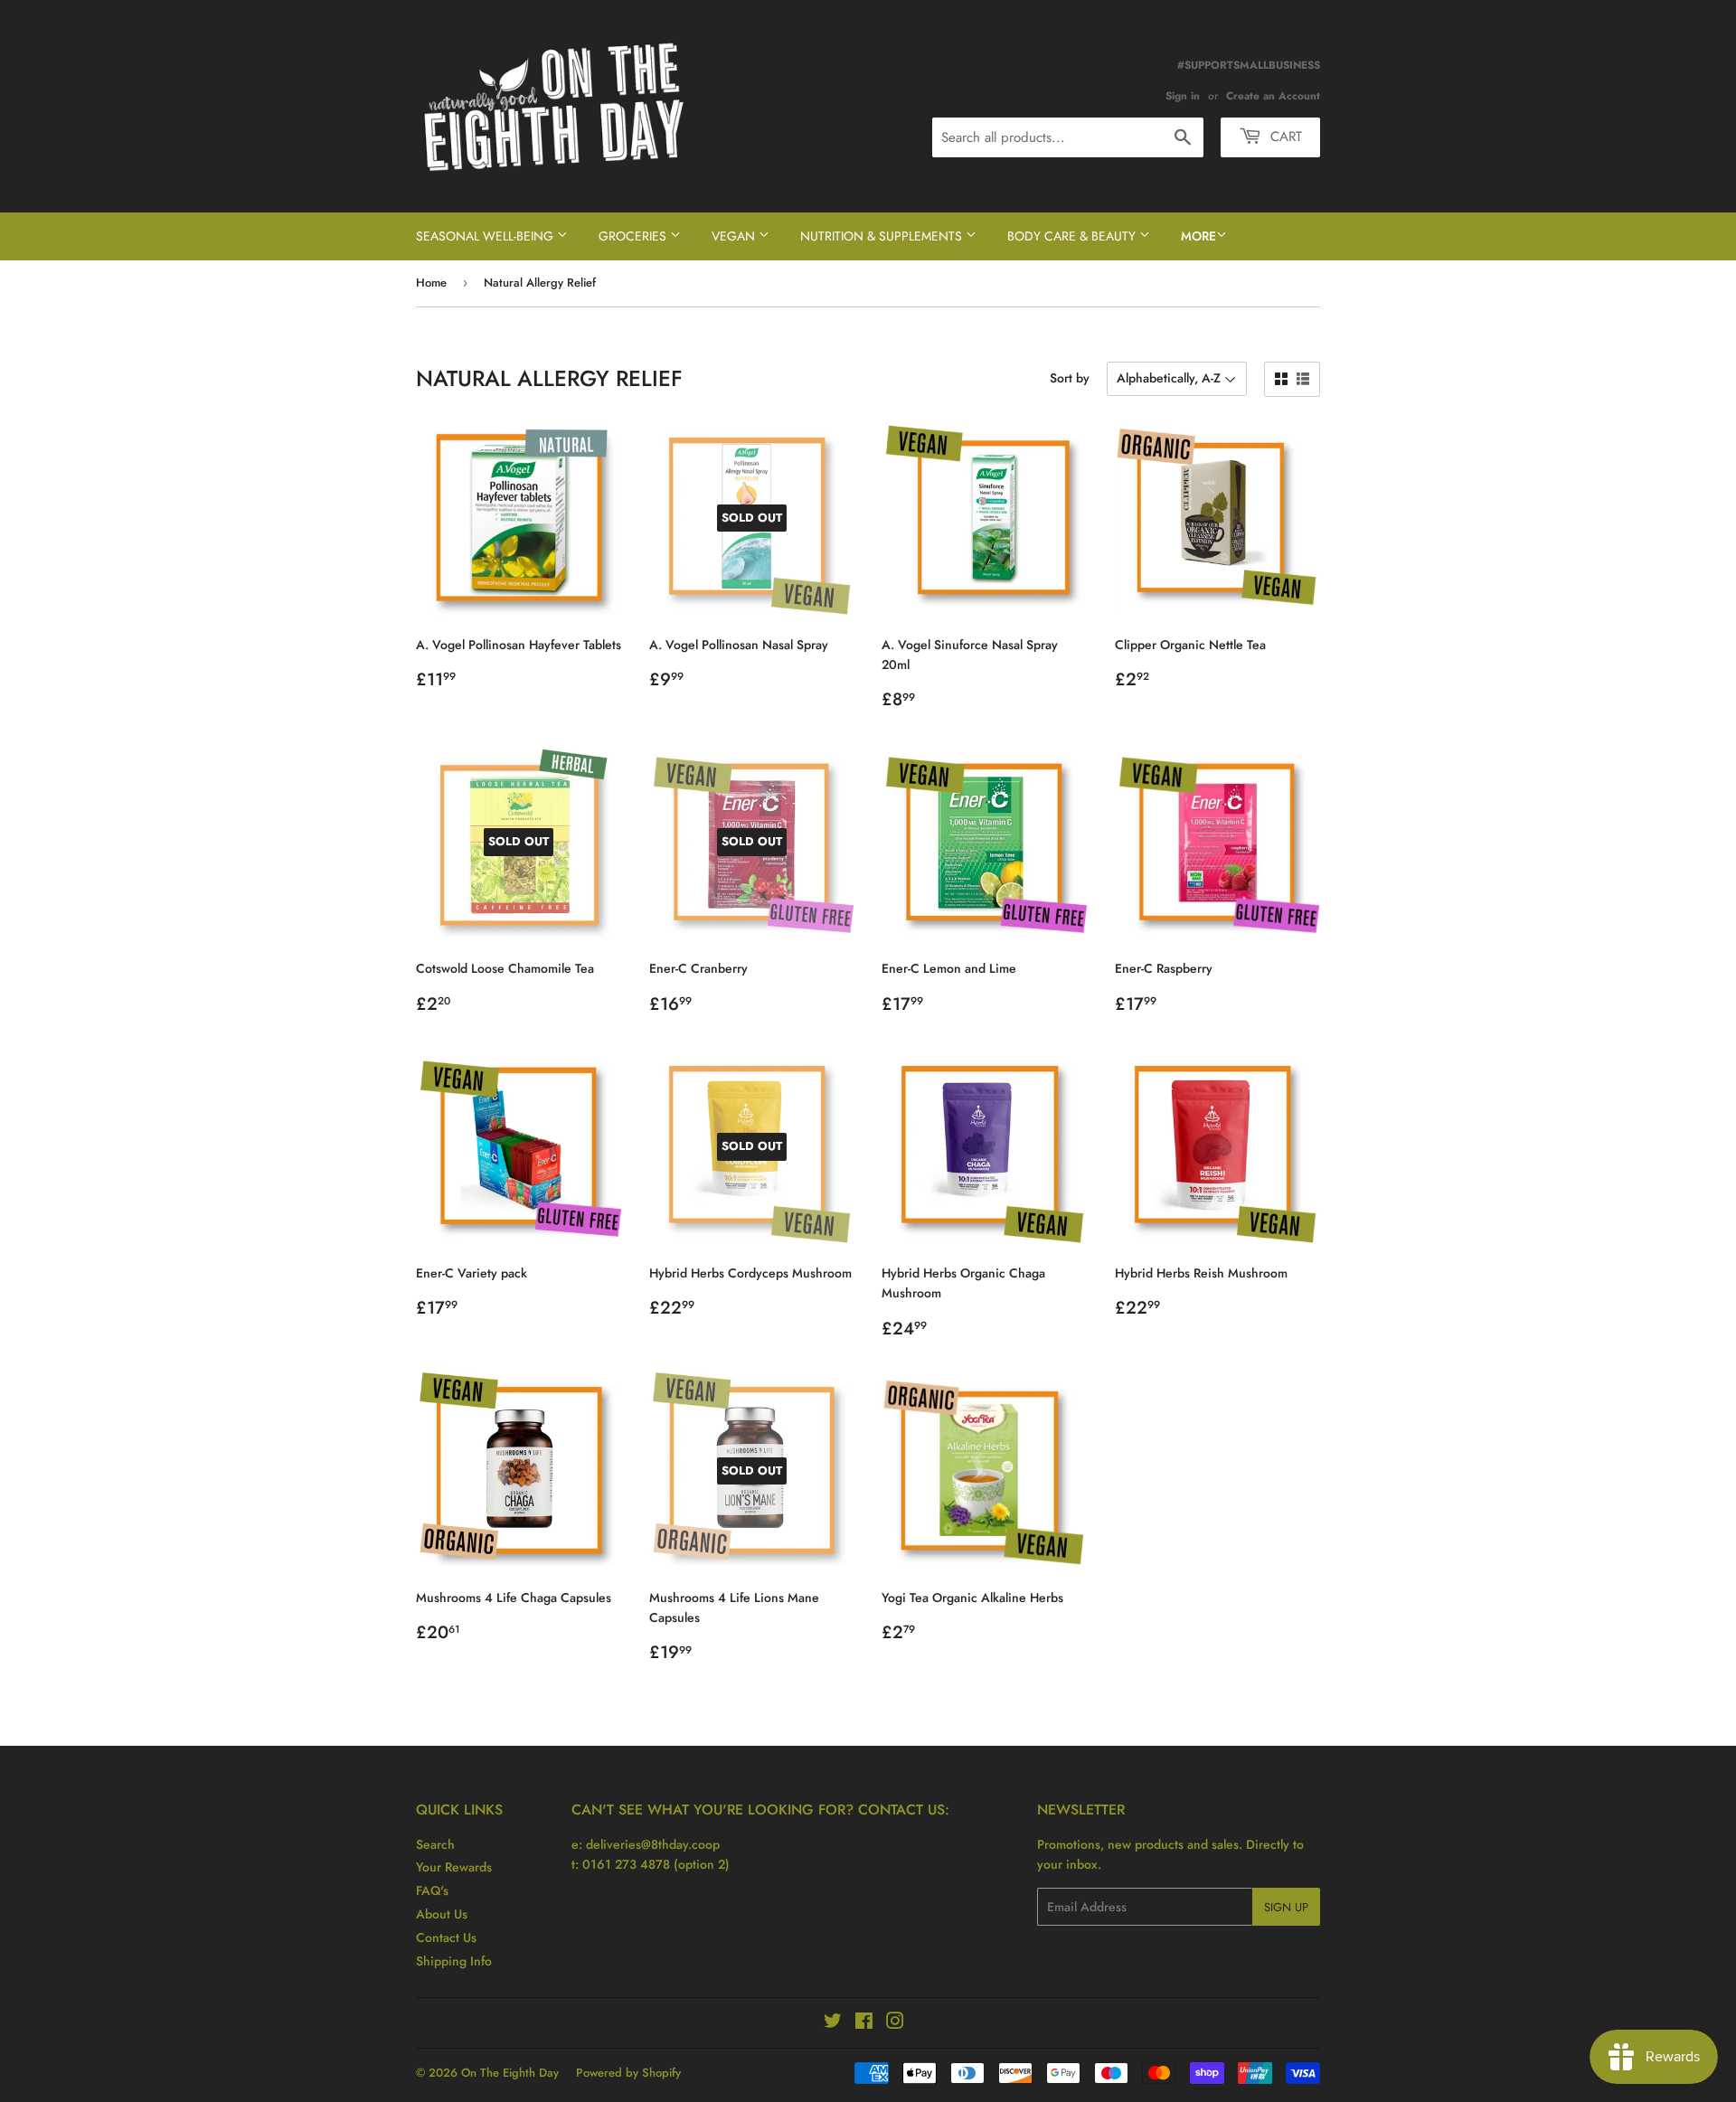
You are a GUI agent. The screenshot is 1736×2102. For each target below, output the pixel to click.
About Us (442, 1914)
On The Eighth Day (510, 2073)
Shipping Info (454, 1961)
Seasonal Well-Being (486, 236)
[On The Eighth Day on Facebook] (864, 2023)
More (1198, 236)
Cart (1284, 137)
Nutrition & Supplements (883, 236)
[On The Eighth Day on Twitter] (833, 2023)
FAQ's (432, 1890)
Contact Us (446, 1937)
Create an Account (1273, 95)
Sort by (1070, 378)
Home (431, 283)
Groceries (634, 236)
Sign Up (1286, 1907)
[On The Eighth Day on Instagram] (895, 2023)
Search (435, 1844)
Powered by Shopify (628, 2073)
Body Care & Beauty (1073, 236)
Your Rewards (454, 1867)
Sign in (1183, 95)
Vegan (735, 236)
